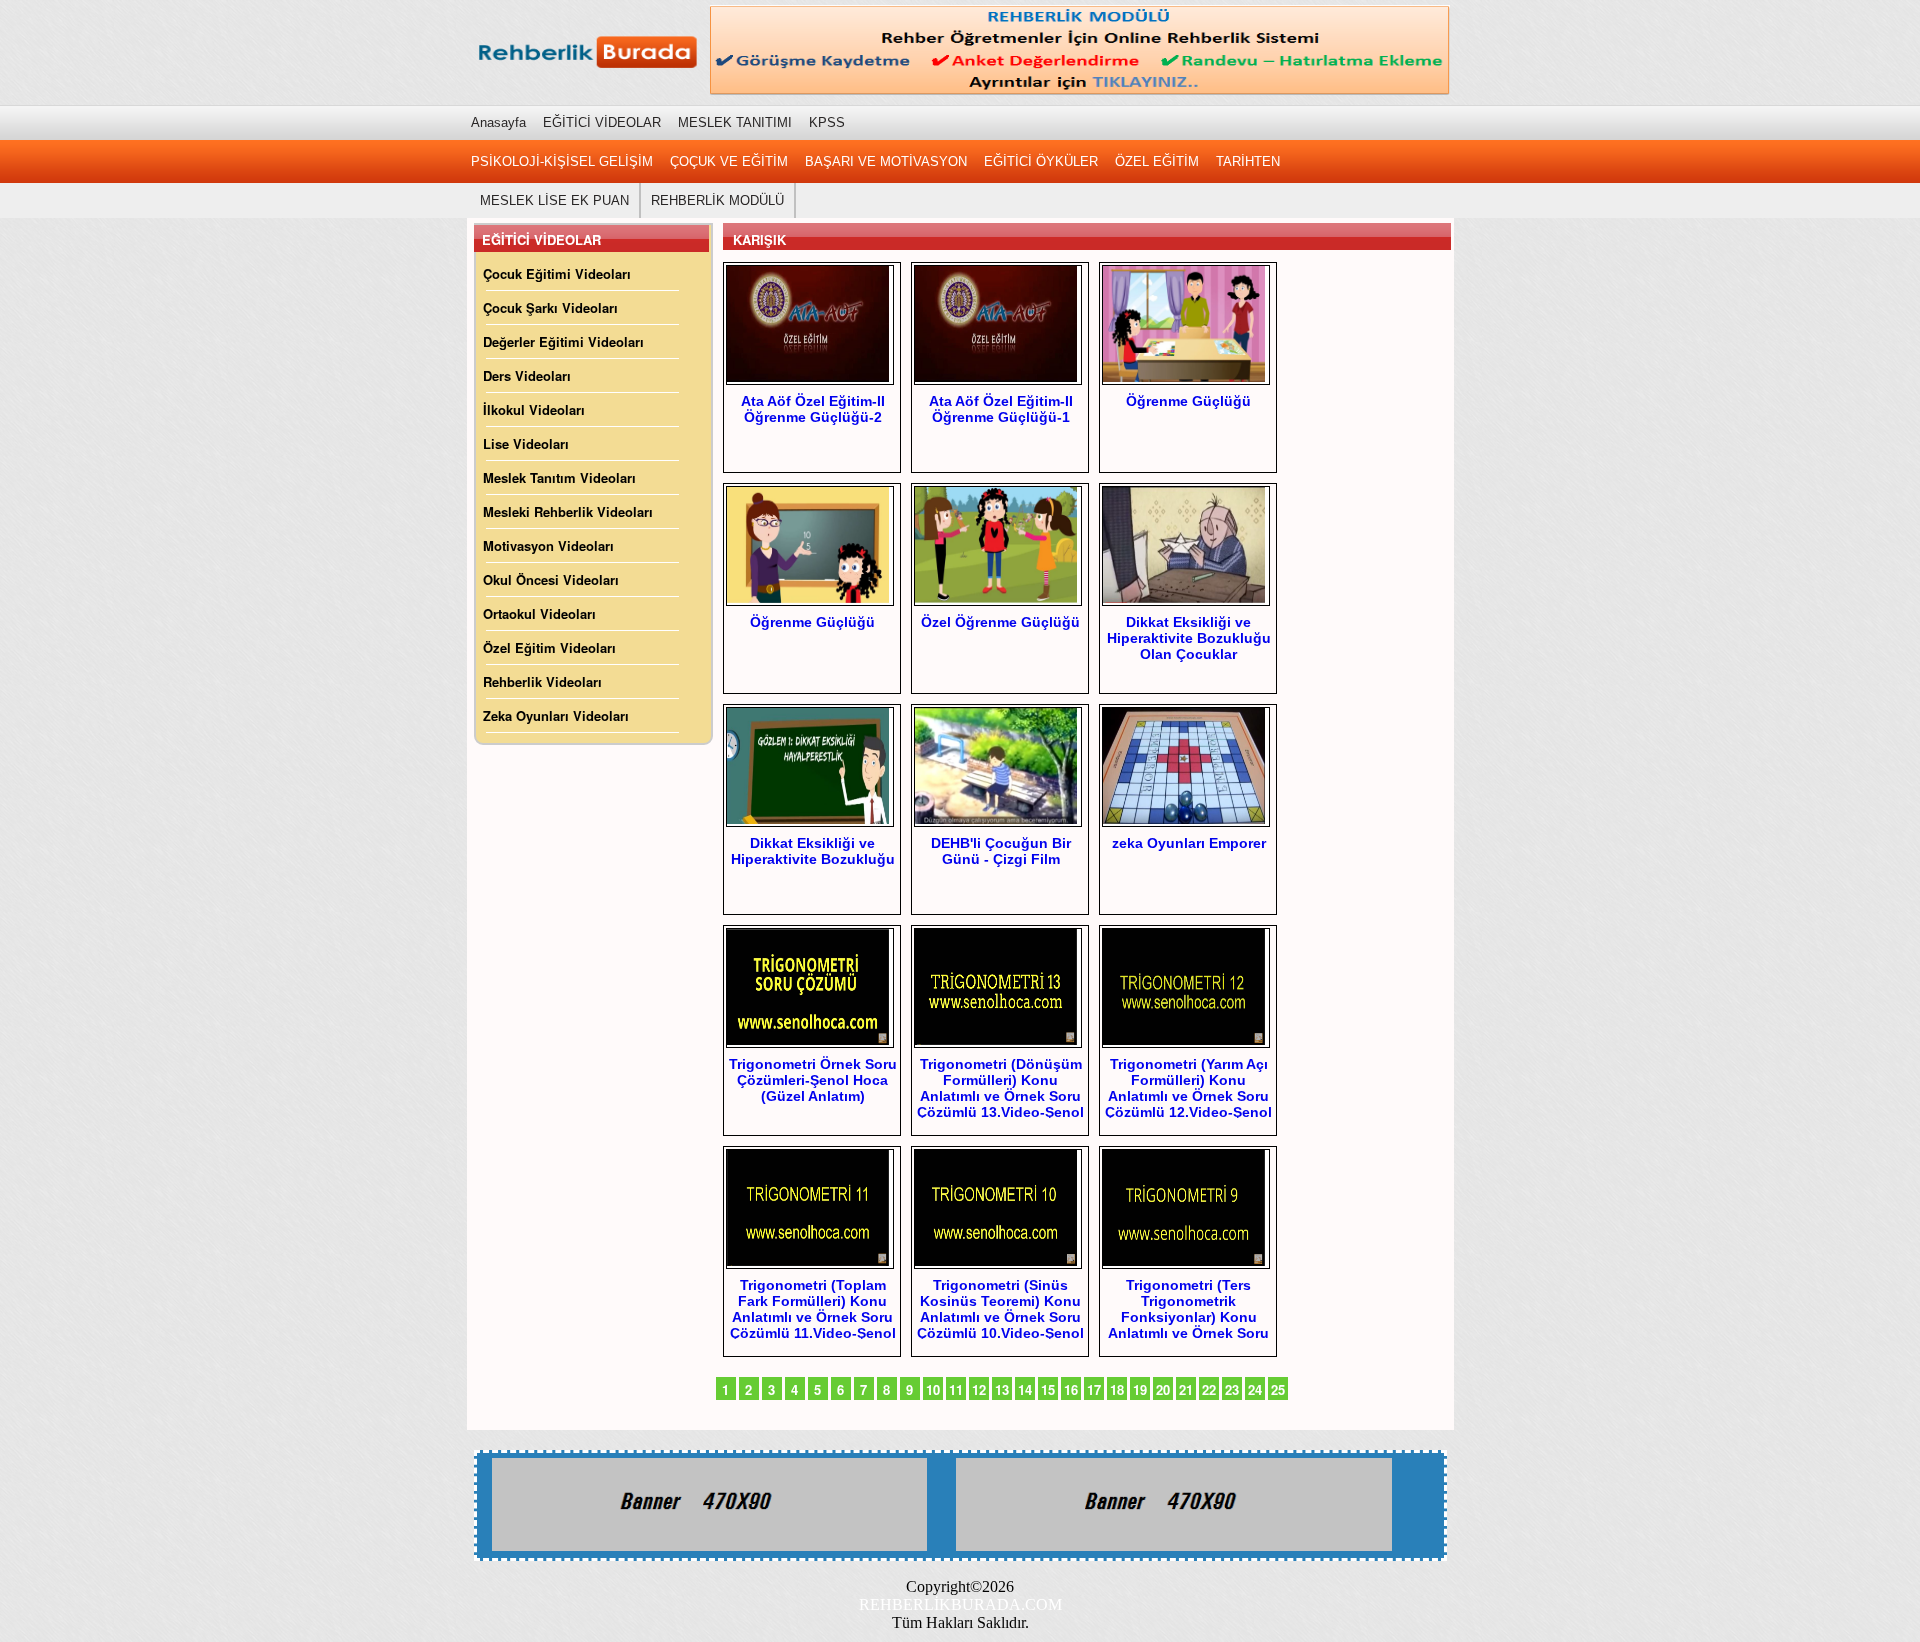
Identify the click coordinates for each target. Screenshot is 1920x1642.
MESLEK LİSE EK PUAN (554, 200)
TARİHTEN (1248, 161)
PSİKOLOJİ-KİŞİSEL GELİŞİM (562, 161)
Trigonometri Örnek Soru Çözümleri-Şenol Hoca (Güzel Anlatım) (813, 1080)
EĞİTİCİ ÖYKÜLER (1041, 161)
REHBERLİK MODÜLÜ (717, 200)
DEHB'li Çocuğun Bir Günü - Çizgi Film (1001, 851)
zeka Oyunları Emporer (1189, 843)
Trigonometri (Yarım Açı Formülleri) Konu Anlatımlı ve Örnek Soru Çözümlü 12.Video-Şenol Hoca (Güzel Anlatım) (1188, 1096)
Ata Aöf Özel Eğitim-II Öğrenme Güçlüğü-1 (1001, 409)
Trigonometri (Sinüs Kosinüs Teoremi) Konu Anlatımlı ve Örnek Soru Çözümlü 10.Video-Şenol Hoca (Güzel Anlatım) (1000, 1317)
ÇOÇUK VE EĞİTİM (729, 161)
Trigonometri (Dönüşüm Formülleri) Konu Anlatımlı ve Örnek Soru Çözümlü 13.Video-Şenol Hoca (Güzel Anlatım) (1000, 1096)
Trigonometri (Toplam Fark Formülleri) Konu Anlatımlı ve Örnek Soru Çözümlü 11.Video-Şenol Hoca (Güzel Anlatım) (813, 1317)
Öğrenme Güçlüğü (1188, 401)
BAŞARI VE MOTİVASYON (886, 161)
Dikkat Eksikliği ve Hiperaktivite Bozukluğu (813, 851)
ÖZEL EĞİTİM (1157, 161)
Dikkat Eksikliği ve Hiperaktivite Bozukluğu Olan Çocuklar (1189, 638)
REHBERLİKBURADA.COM (960, 1604)
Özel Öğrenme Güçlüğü (1000, 622)
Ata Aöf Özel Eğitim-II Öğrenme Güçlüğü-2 (813, 409)
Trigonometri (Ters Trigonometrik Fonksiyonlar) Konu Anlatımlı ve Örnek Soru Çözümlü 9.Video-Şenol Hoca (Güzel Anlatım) (1188, 1325)
